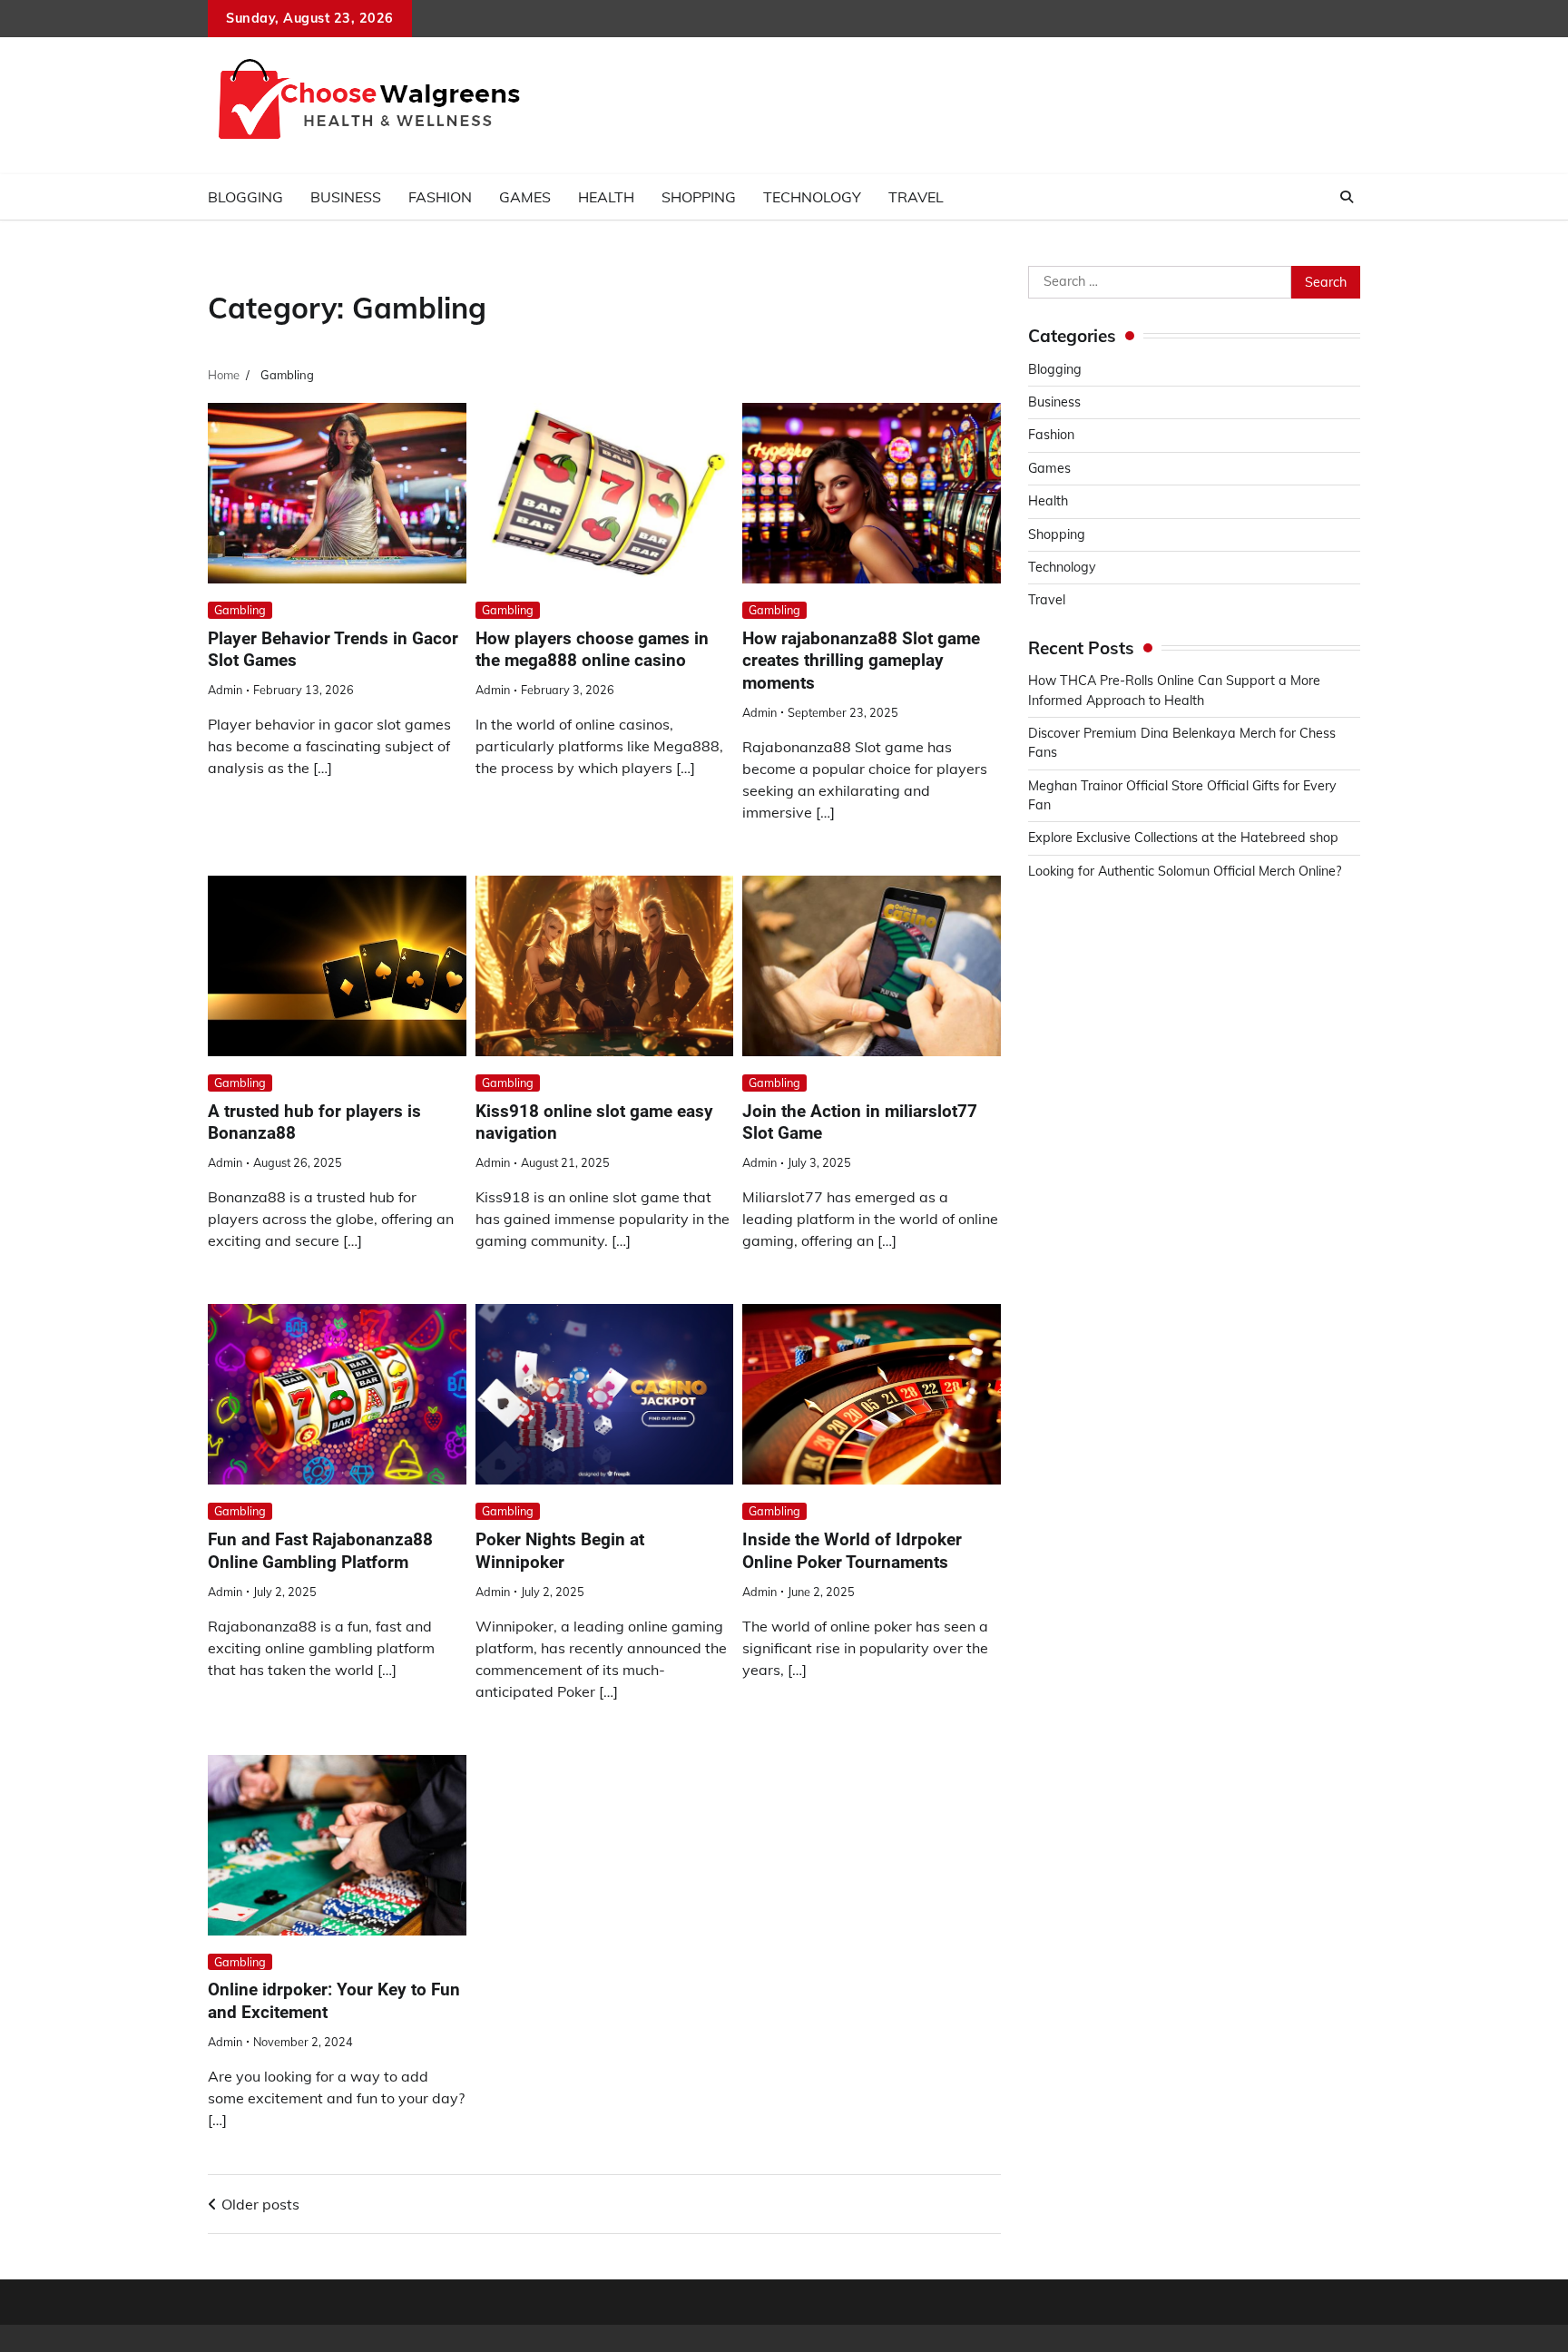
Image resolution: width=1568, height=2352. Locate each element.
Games (525, 197)
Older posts (260, 2204)
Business (346, 197)
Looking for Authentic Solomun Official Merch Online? (1185, 871)
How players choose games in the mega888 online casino (592, 650)
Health (606, 197)
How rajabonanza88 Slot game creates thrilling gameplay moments (861, 661)
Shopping (699, 197)
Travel (916, 197)
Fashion (440, 197)
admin (225, 690)
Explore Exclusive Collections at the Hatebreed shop (1183, 838)
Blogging (245, 197)
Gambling (240, 610)
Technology (812, 197)
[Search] (1347, 197)
